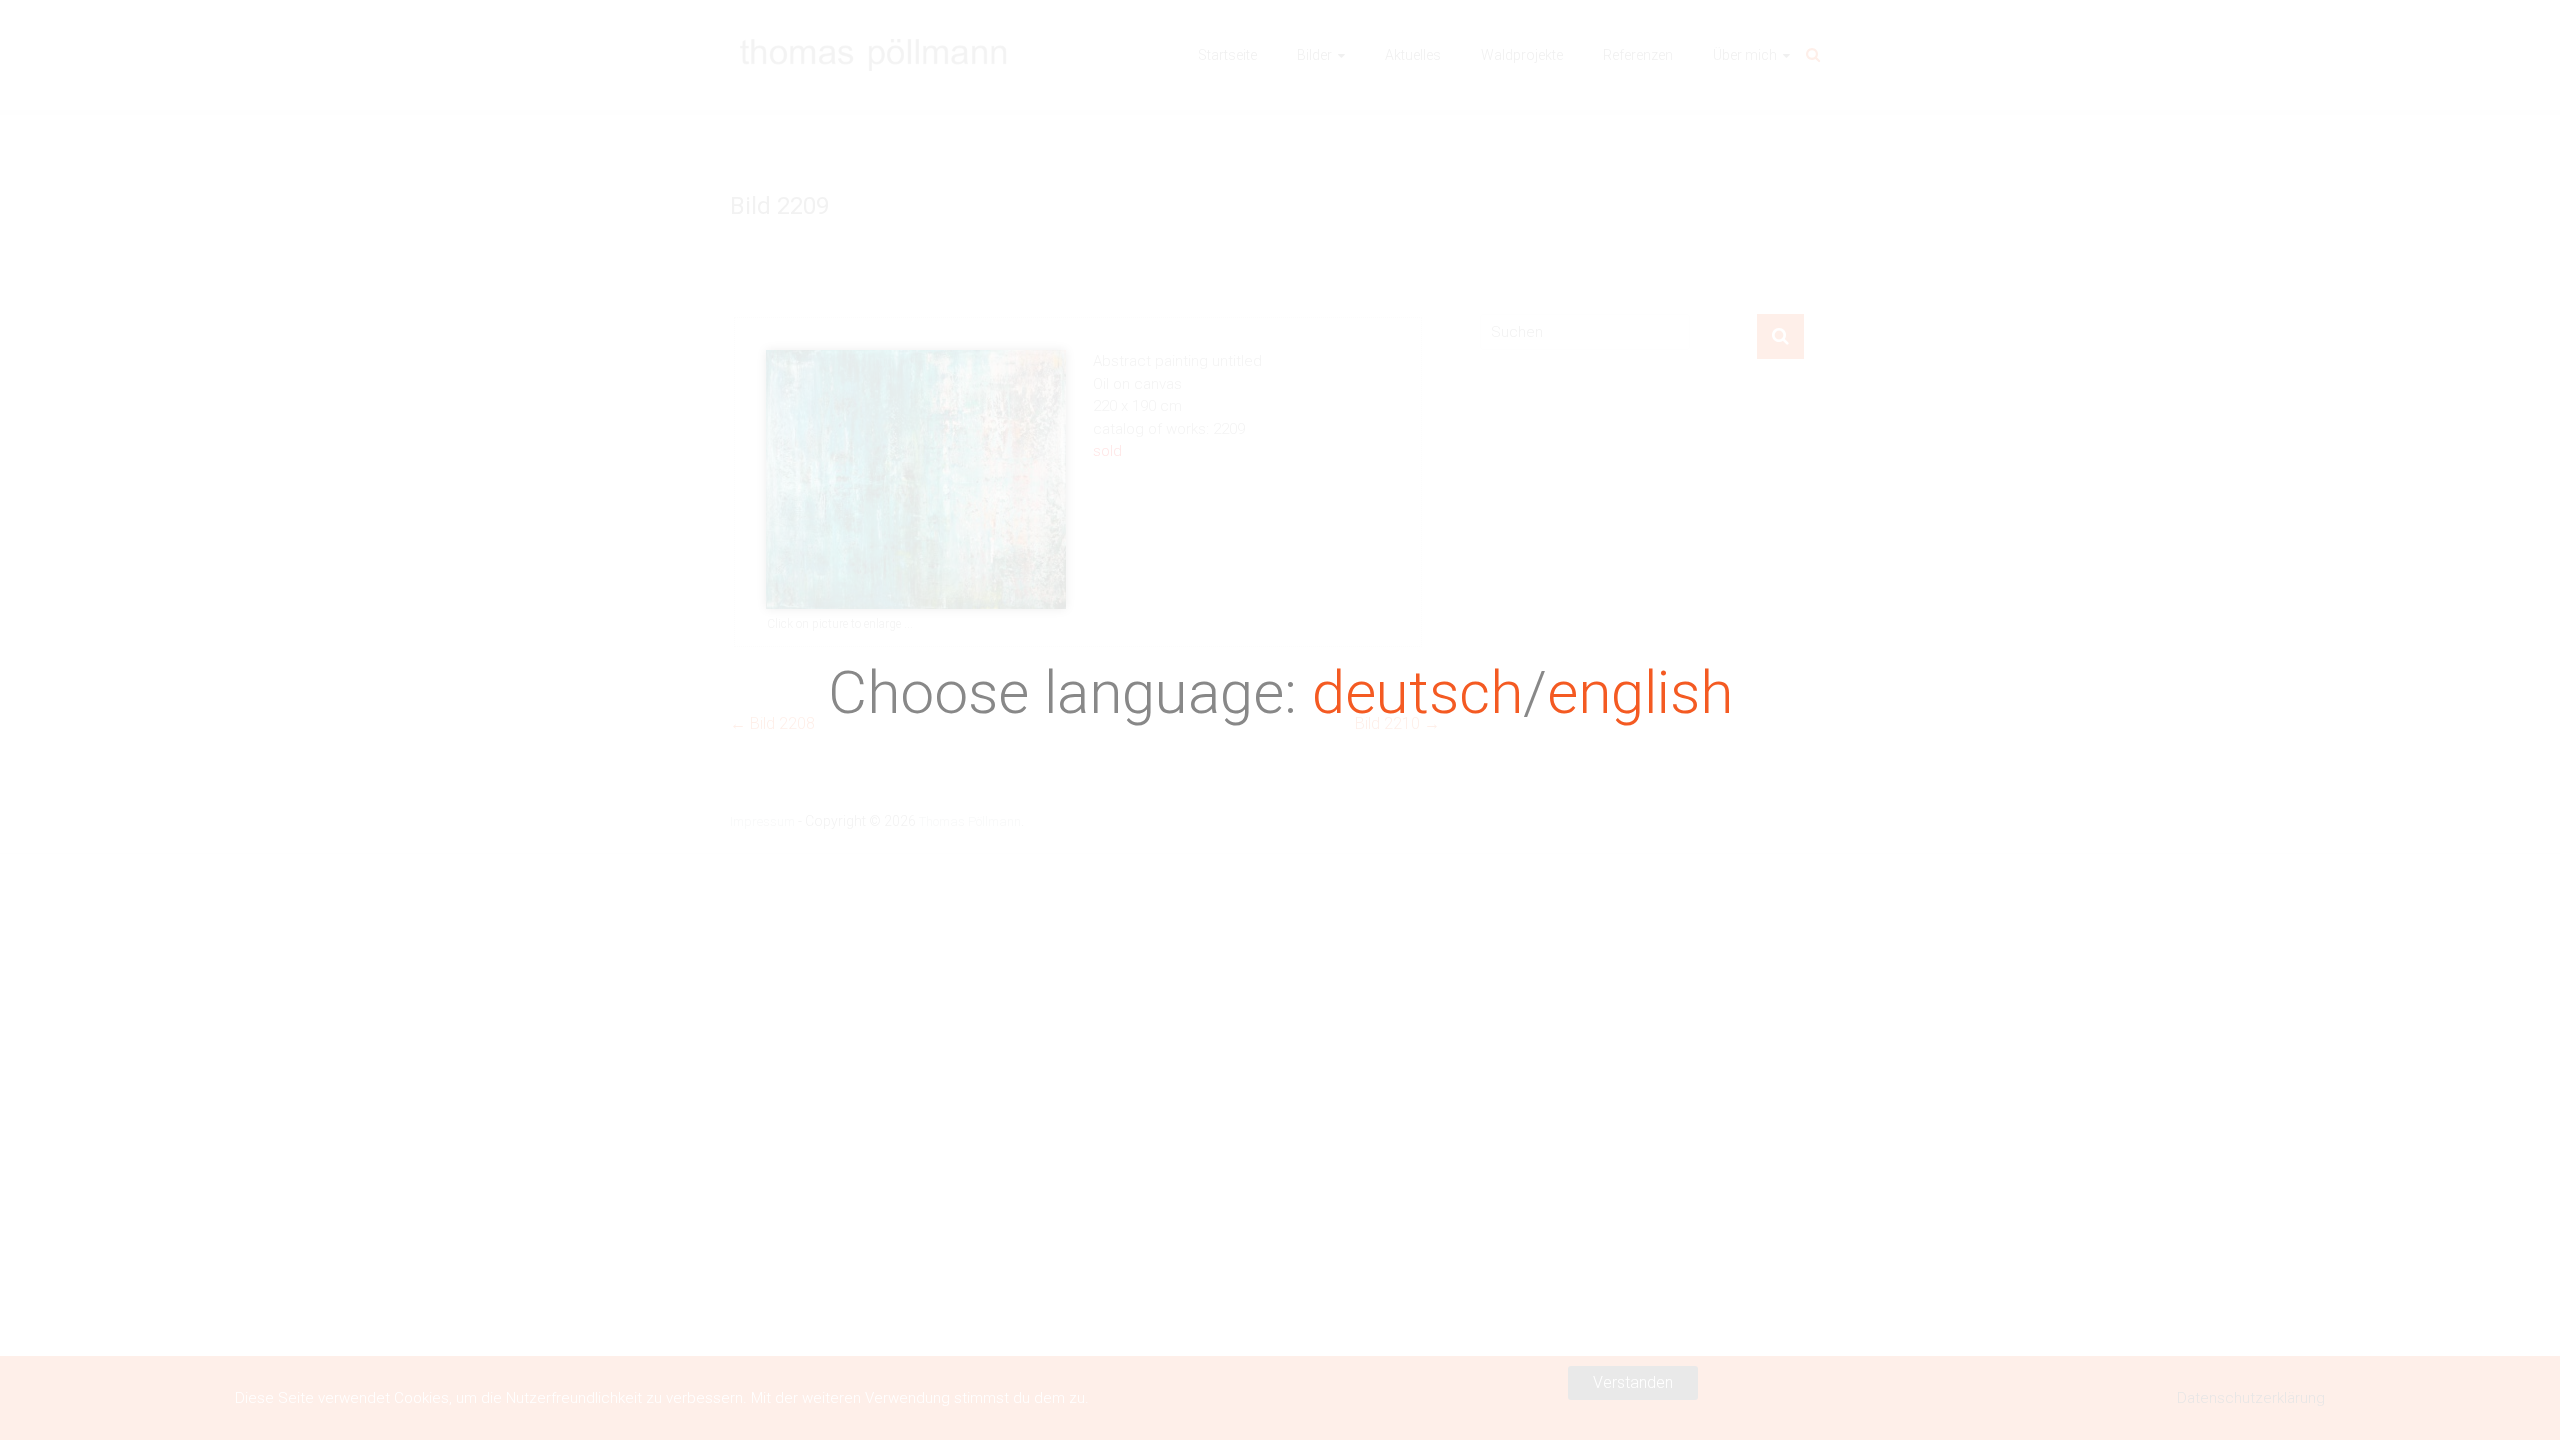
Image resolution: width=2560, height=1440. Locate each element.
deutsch (1417, 692)
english (1640, 692)
